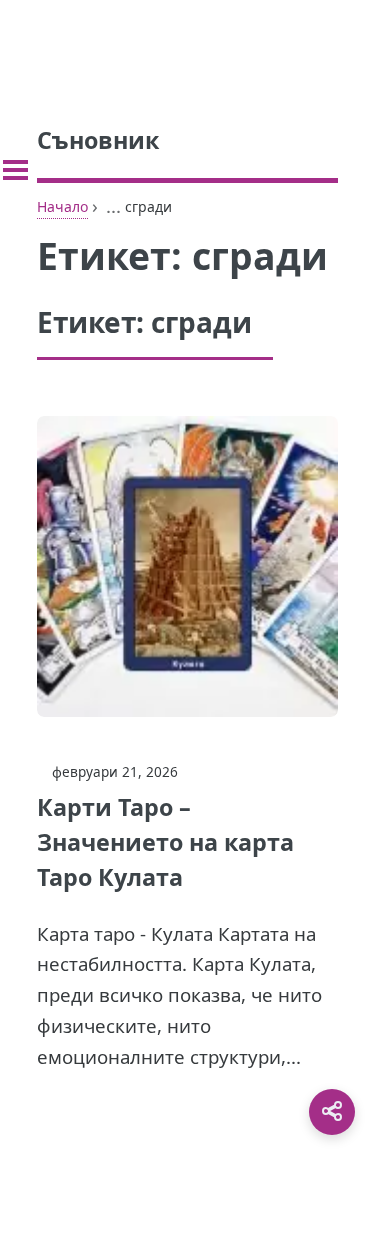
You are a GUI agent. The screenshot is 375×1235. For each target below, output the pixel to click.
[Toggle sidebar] (15, 170)
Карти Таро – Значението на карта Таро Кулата (165, 842)
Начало (62, 206)
